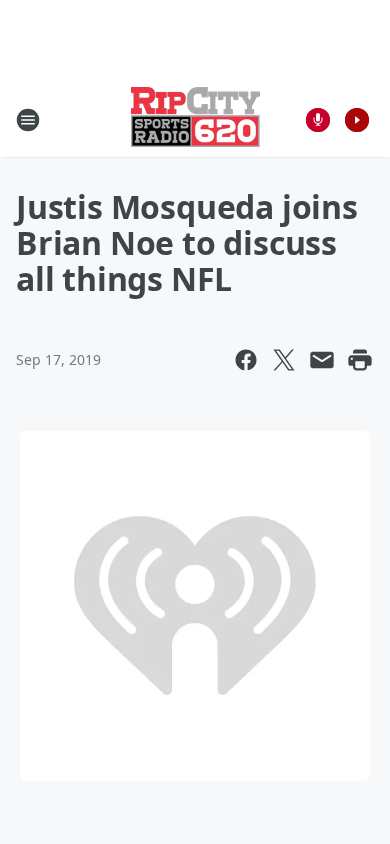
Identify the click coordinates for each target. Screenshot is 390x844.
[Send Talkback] (318, 120)
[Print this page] (360, 360)
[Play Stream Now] (357, 120)
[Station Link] (195, 119)
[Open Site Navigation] (28, 120)
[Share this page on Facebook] (246, 360)
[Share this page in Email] (322, 360)
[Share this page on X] (284, 360)
